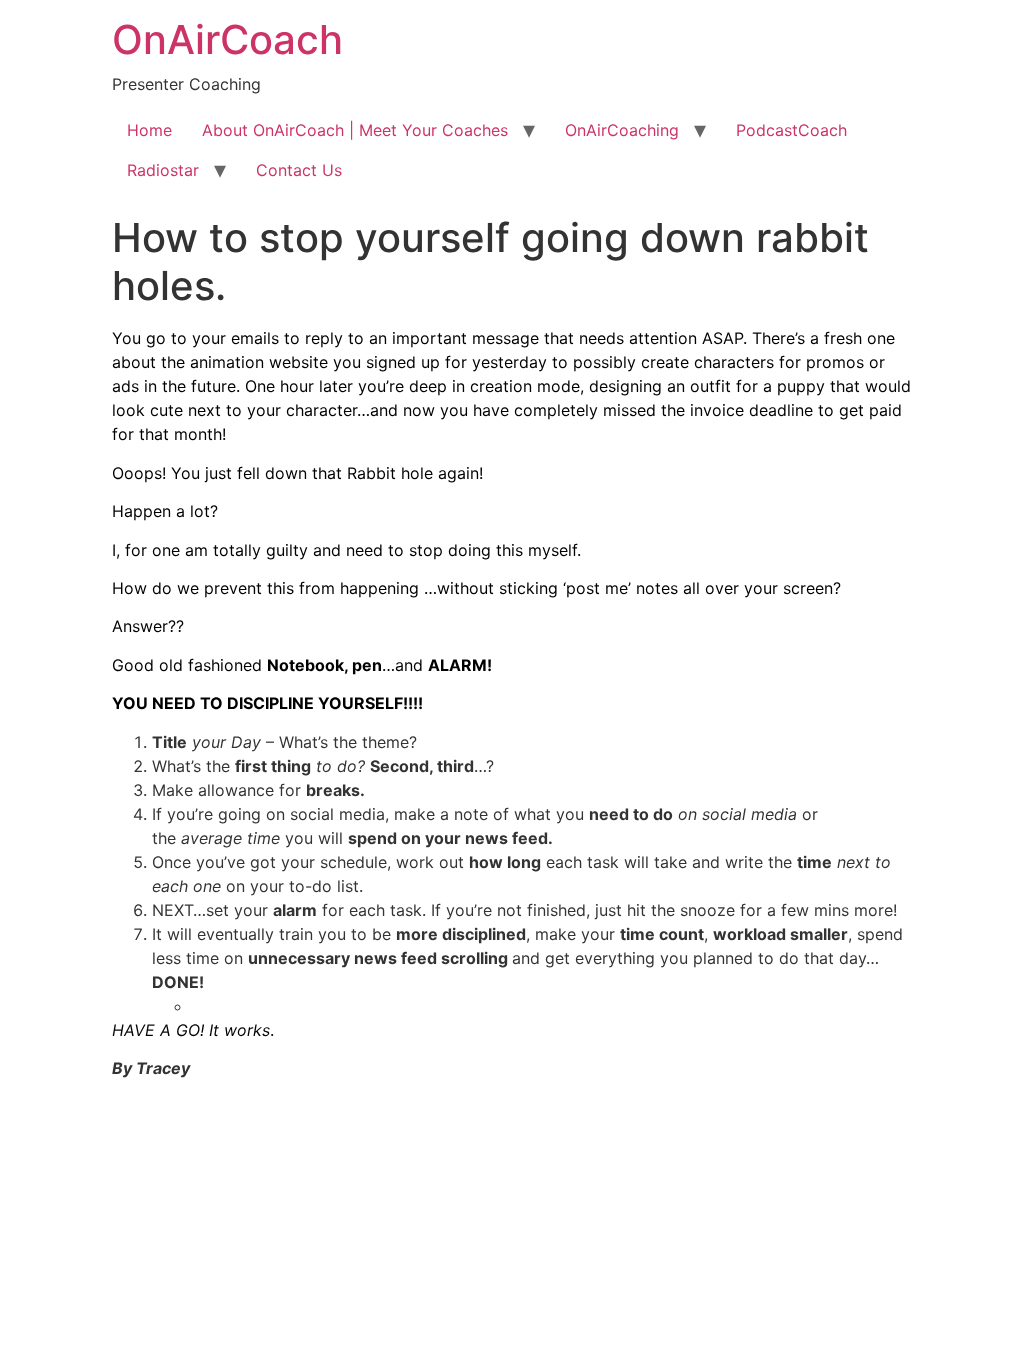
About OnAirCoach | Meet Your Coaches (355, 130)
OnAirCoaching (622, 130)
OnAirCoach (227, 39)
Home (149, 130)
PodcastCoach (791, 130)
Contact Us (299, 170)
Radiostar (163, 170)
